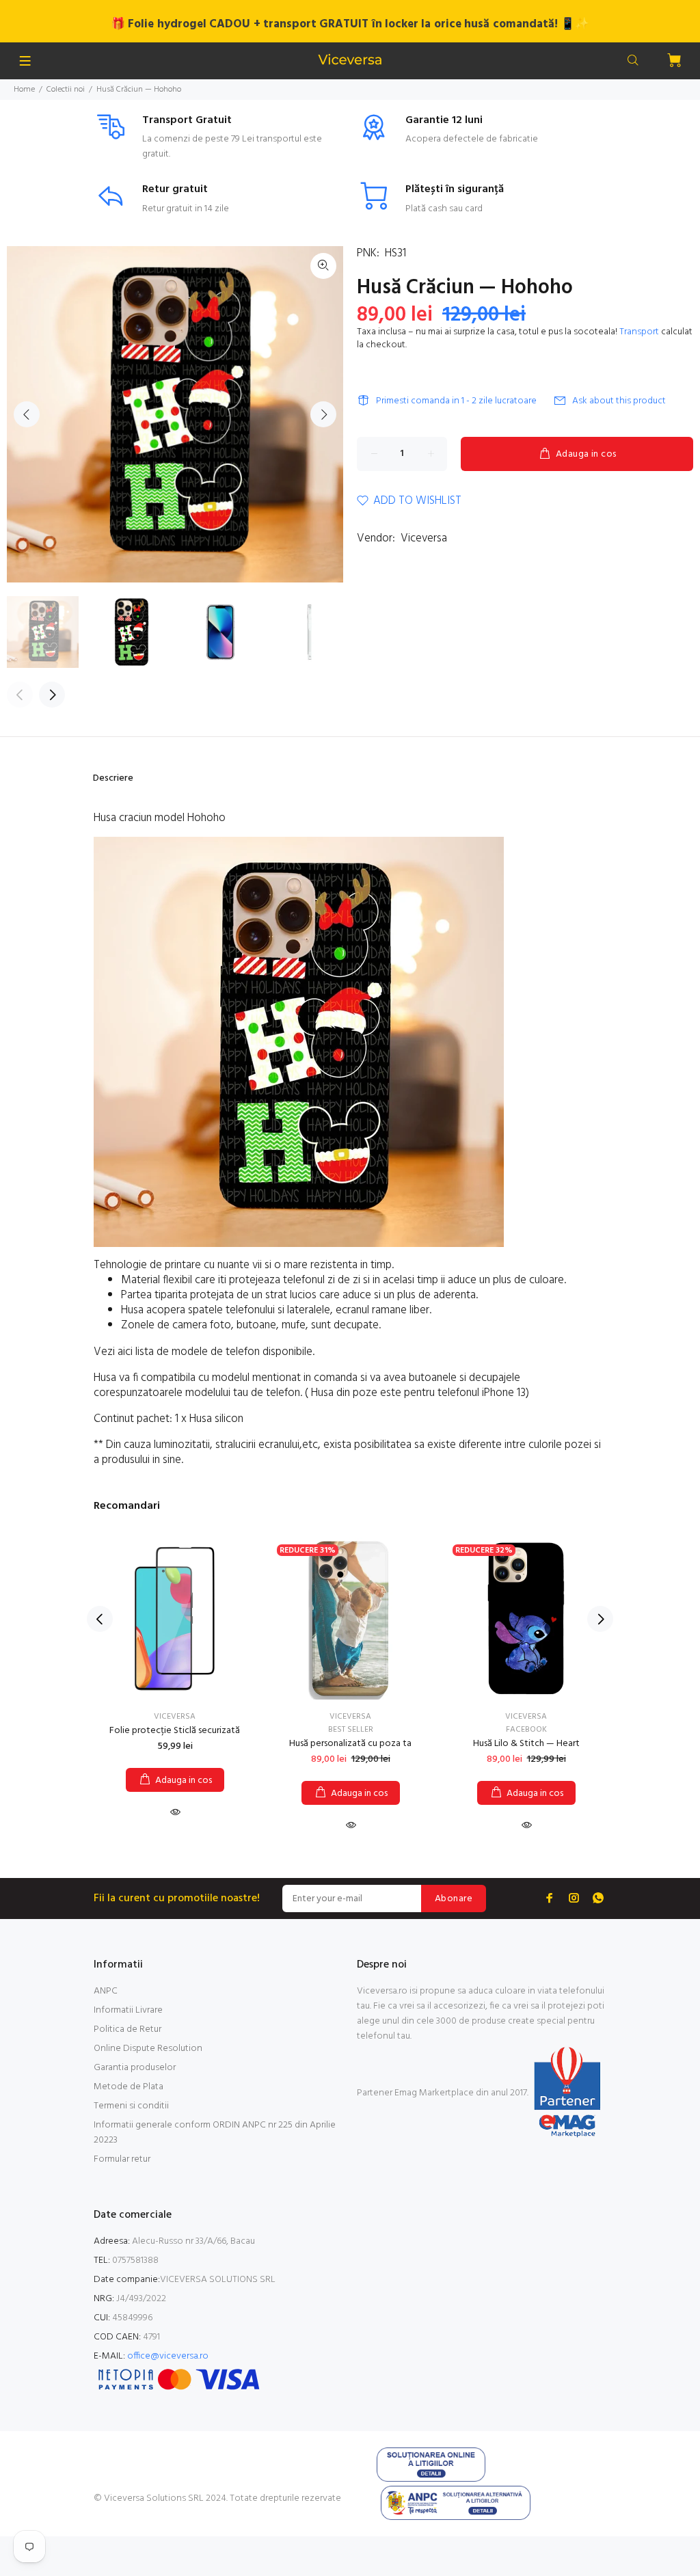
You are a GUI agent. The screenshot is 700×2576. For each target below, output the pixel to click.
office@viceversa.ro (168, 2356)
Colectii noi (66, 90)
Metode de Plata (129, 2087)
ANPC (106, 1991)
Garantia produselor (135, 2068)
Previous (27, 414)
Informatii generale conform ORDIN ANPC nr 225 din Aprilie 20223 (215, 2133)
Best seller (351, 1730)
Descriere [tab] (113, 778)
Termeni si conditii (131, 2106)
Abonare (454, 1899)
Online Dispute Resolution (148, 2049)
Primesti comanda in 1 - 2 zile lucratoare (456, 401)
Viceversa (424, 538)
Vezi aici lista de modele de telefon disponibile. (205, 1352)
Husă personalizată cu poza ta (350, 1744)
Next (323, 414)
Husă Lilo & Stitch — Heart (526, 1744)
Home (24, 90)
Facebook (526, 1730)
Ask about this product (619, 401)
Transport (639, 332)
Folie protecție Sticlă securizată (175, 1731)
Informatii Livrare (128, 2010)
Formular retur (122, 2159)
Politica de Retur (127, 2029)
